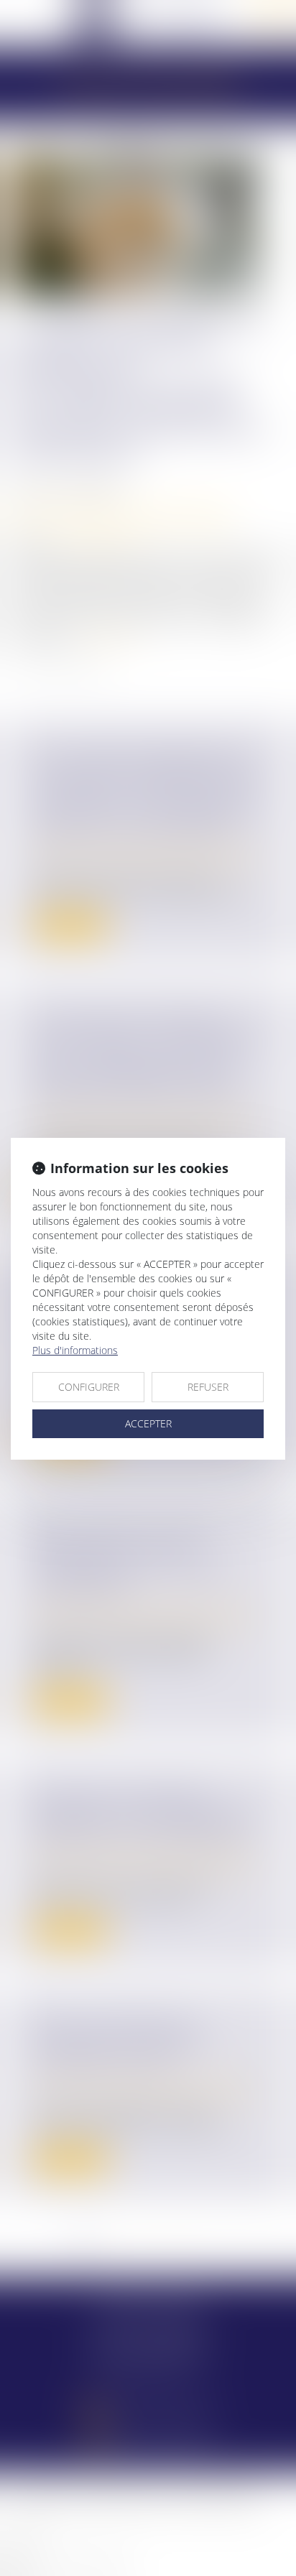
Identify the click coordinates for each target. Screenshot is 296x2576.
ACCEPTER (148, 1423)
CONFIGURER (89, 1387)
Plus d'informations (75, 1350)
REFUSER (208, 1387)
